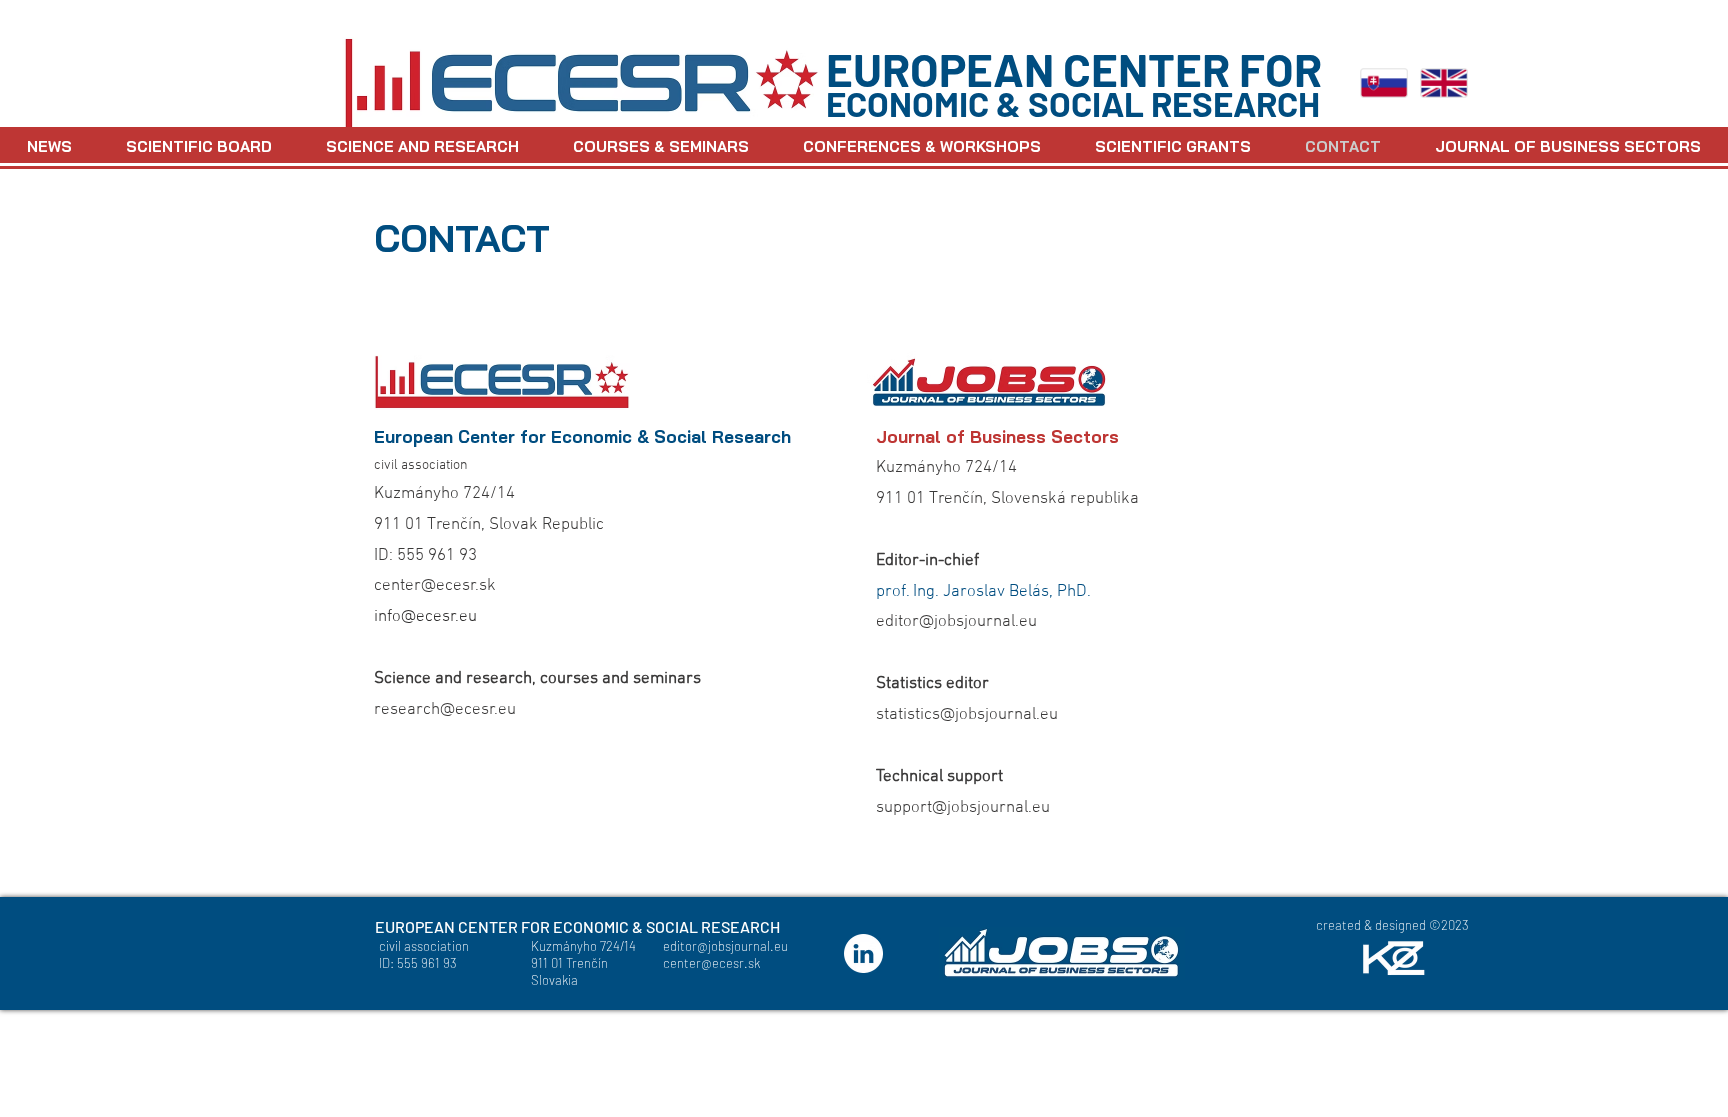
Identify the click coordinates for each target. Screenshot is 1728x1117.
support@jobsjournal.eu (963, 808)
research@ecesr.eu (445, 710)
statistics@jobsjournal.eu (967, 715)
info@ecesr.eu (425, 617)
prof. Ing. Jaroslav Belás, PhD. (983, 592)
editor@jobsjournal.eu (956, 622)
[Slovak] (1384, 82)
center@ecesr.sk (435, 586)
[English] (1444, 82)
